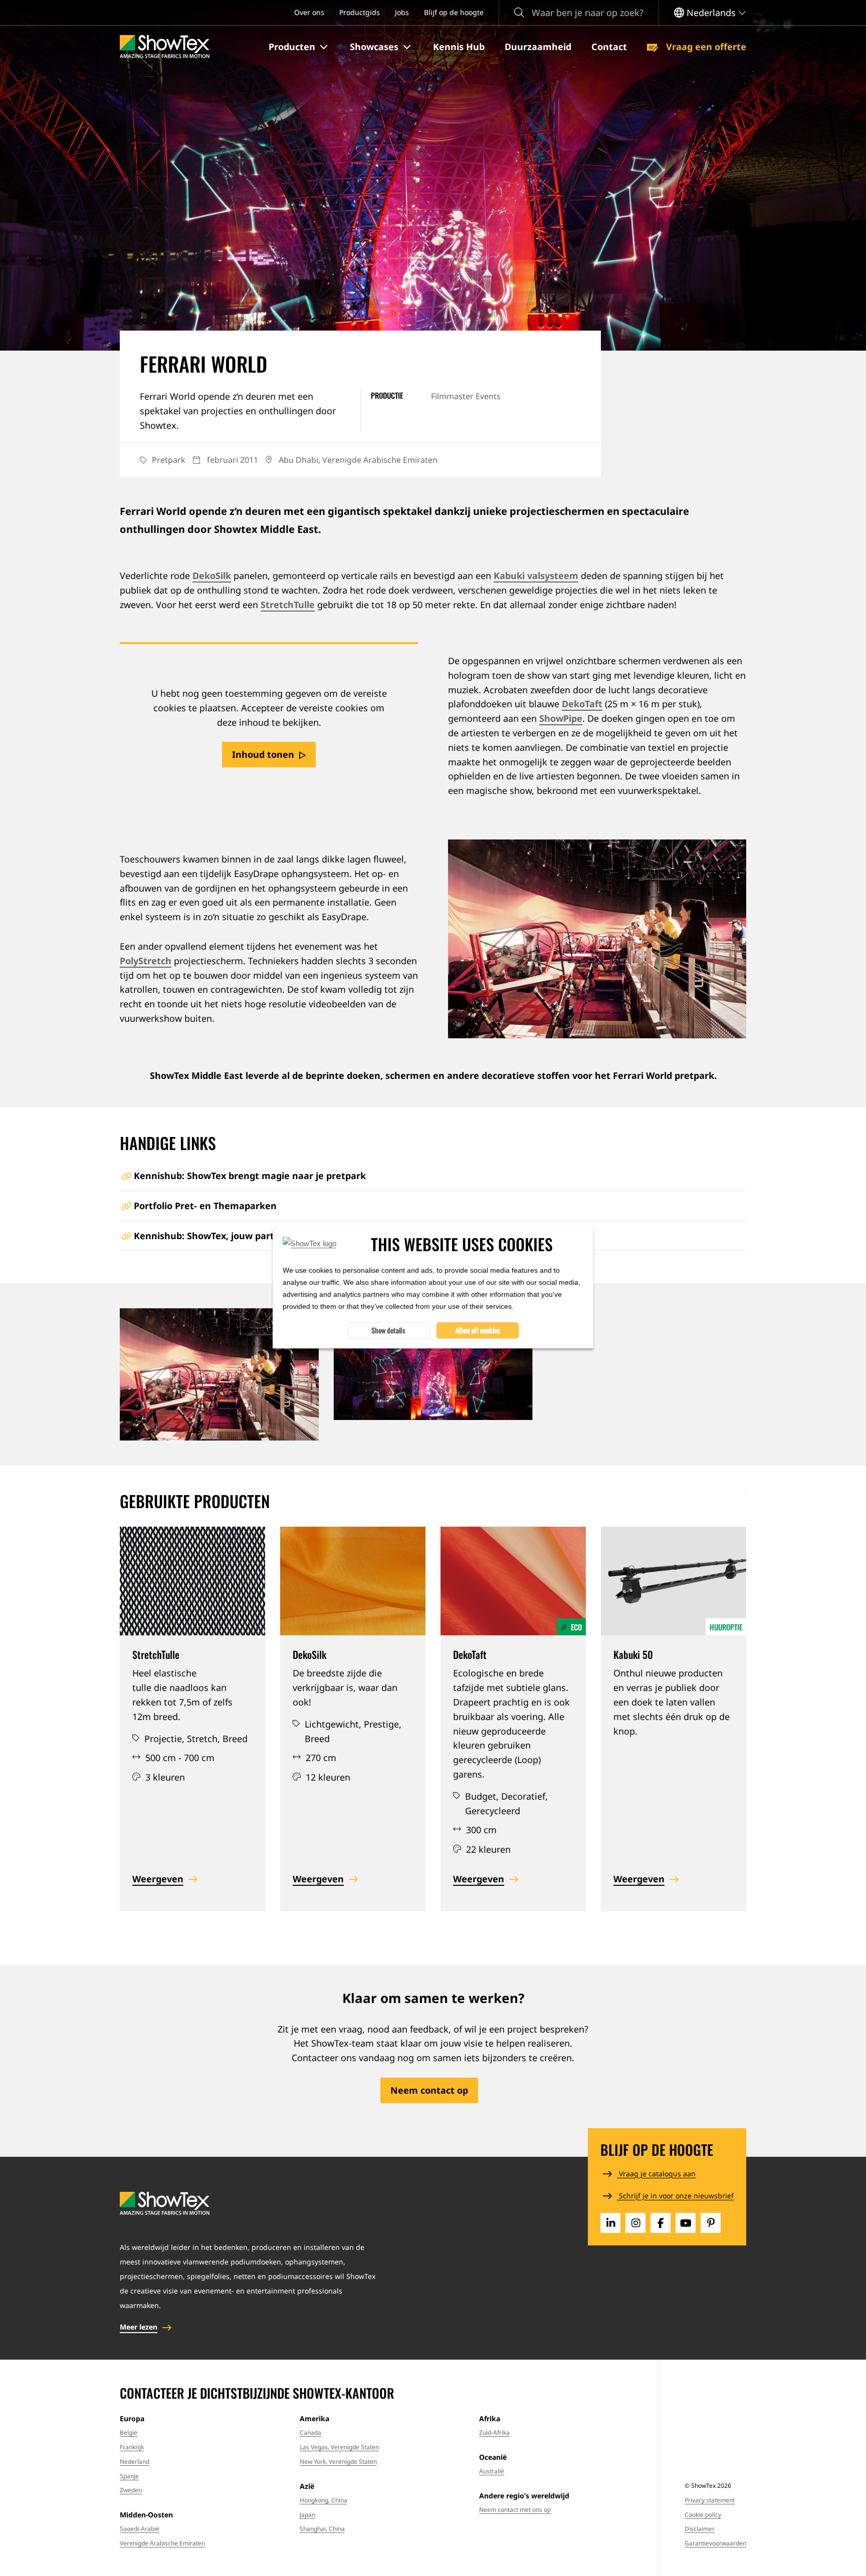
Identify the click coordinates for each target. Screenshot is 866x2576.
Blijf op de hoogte (454, 12)
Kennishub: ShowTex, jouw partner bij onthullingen (249, 1236)
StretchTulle (288, 605)
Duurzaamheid (538, 47)
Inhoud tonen (263, 754)
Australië (492, 2471)
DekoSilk (212, 576)
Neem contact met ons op (515, 2510)
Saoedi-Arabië (140, 2529)
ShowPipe (561, 718)
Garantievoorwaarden (715, 2543)
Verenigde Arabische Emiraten (162, 2543)
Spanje (129, 2476)
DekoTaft (582, 704)
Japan (307, 2515)
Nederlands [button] (711, 13)
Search (519, 13)
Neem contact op (429, 2090)
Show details (388, 1330)
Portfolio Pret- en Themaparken (205, 1206)
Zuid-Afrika (494, 2432)
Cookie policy (703, 2515)
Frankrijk (132, 2447)
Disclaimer (700, 2529)
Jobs (402, 12)
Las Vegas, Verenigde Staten (339, 2447)
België (129, 2432)
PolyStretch (146, 961)
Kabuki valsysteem (536, 576)
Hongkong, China (323, 2500)
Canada (310, 2432)
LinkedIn (610, 2223)
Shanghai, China (322, 2529)
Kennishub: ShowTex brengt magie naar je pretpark (250, 1176)
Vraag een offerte (705, 47)
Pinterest (711, 2223)
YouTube (686, 2223)
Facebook (661, 2223)
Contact (609, 47)
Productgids (360, 12)
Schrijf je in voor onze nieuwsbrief (675, 2196)
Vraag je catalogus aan (656, 2174)
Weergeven (158, 1879)
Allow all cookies (478, 1330)
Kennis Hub (459, 47)
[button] (299, 47)
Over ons (309, 12)
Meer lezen (139, 2327)
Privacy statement (710, 2500)
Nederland (135, 2462)
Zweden (131, 2490)
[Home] (165, 47)
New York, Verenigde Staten (338, 2462)
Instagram (635, 2223)
